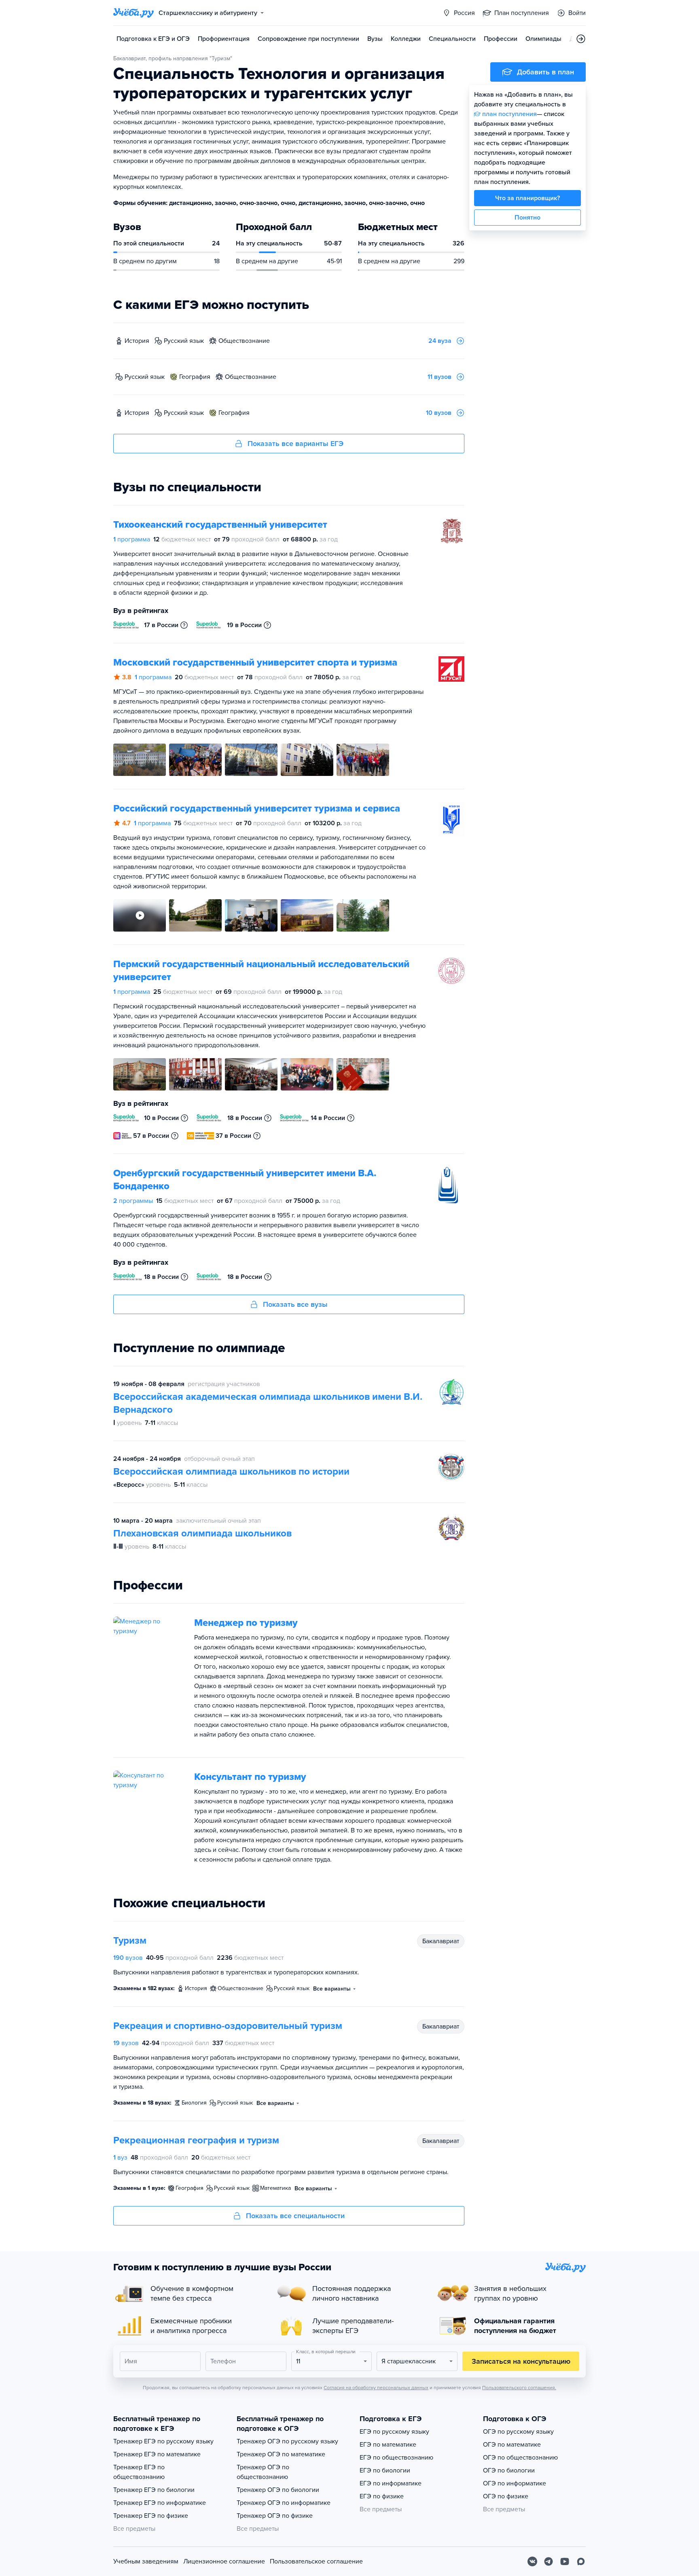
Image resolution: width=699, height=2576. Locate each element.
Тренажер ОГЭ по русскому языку (287, 2441)
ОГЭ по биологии (509, 2470)
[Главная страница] (133, 13)
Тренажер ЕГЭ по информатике (160, 2503)
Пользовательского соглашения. (519, 2388)
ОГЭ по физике (506, 2496)
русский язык (184, 341)
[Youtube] (565, 2561)
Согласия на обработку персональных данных (376, 2388)
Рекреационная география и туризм (196, 2140)
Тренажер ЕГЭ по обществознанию (139, 2472)
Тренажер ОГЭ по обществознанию (263, 2472)
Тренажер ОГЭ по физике (275, 2516)
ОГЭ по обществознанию (520, 2458)
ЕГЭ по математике (388, 2445)
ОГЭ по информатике (515, 2483)
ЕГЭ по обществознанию (396, 2458)
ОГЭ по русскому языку (518, 2432)
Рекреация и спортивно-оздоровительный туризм (228, 2026)
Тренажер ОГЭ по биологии (278, 2490)
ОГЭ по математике (512, 2445)
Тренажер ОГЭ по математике (281, 2454)
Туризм (130, 1941)
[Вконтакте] (532, 2561)
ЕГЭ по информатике (391, 2483)
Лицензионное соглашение (224, 2561)
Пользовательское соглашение (316, 2561)
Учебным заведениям (146, 2561)
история (137, 341)
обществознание (244, 341)
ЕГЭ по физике (382, 2496)
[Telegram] (549, 2561)
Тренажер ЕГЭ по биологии (154, 2490)
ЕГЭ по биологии (385, 2470)
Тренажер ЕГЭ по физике (151, 2516)
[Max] (581, 2561)
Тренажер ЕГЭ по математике (157, 2454)
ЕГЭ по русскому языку (394, 2432)
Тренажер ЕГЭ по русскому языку (163, 2441)
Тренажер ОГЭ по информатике (284, 2503)
